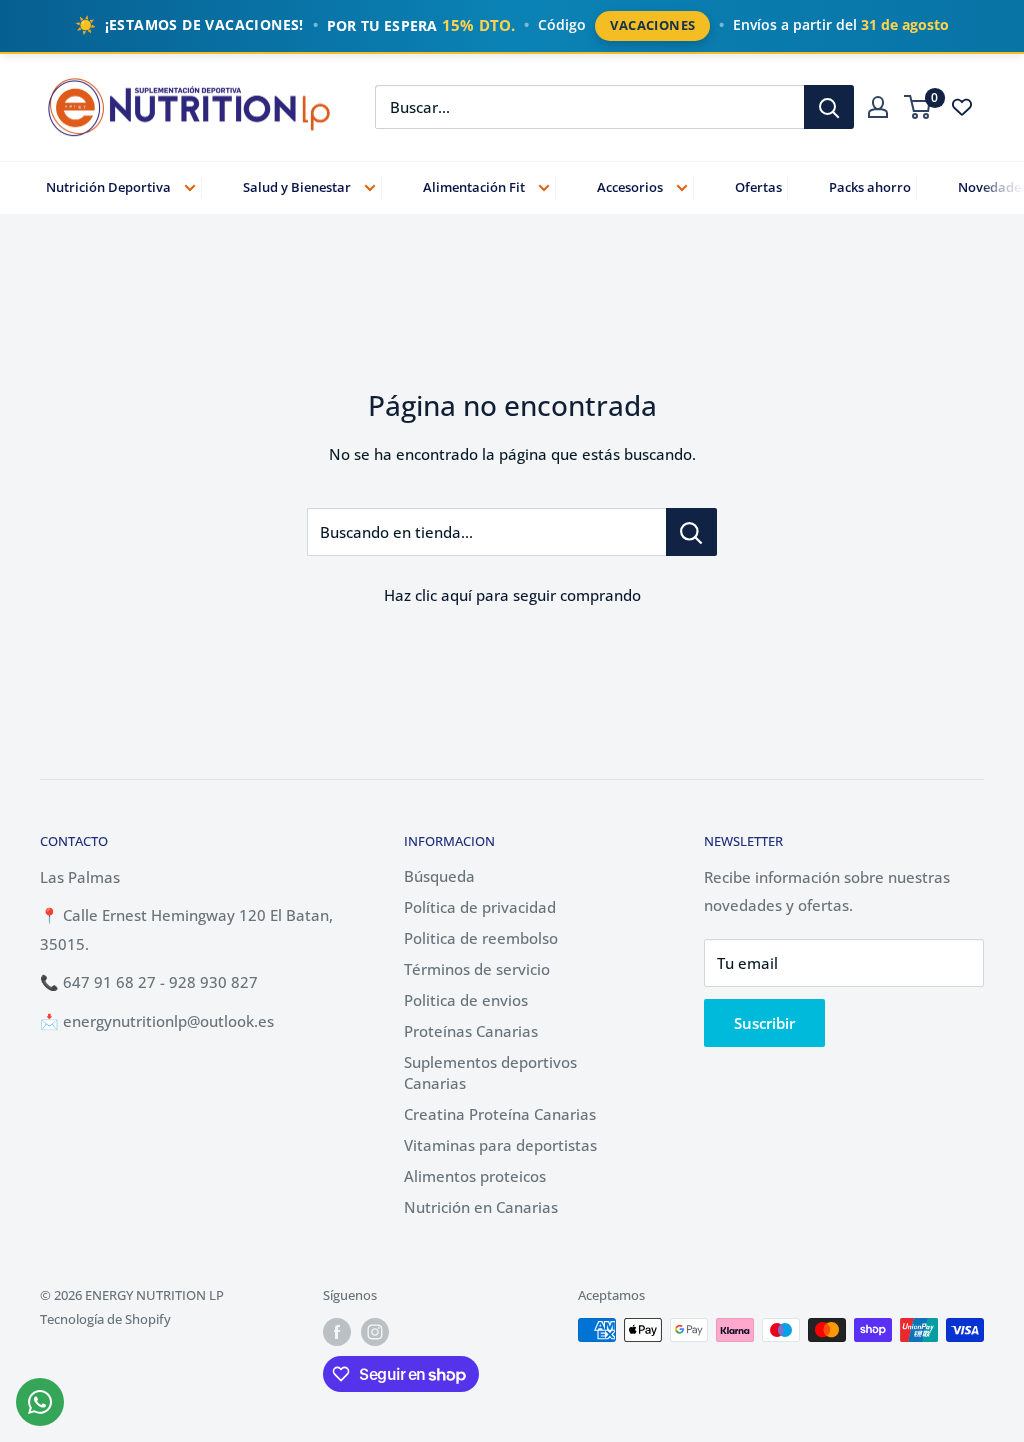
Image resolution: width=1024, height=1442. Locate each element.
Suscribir (764, 1023)
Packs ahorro (870, 187)
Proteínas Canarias (471, 1031)
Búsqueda (439, 876)
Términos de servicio (477, 969)
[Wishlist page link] (962, 107)
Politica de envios (466, 1000)
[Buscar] (829, 107)
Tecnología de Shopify (105, 1319)
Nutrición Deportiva (108, 187)
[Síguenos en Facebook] (337, 1332)
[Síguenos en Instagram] (375, 1332)
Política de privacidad (480, 907)
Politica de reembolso (481, 938)
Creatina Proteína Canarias (500, 1114)
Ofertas (758, 187)
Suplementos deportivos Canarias (490, 1072)
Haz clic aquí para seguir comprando (512, 595)
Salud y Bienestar (297, 187)
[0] (918, 107)
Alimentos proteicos (475, 1176)
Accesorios (630, 187)
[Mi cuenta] (878, 107)
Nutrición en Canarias (481, 1207)
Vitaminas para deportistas (500, 1145)
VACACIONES (652, 25)
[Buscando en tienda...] (691, 532)
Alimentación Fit (474, 187)
